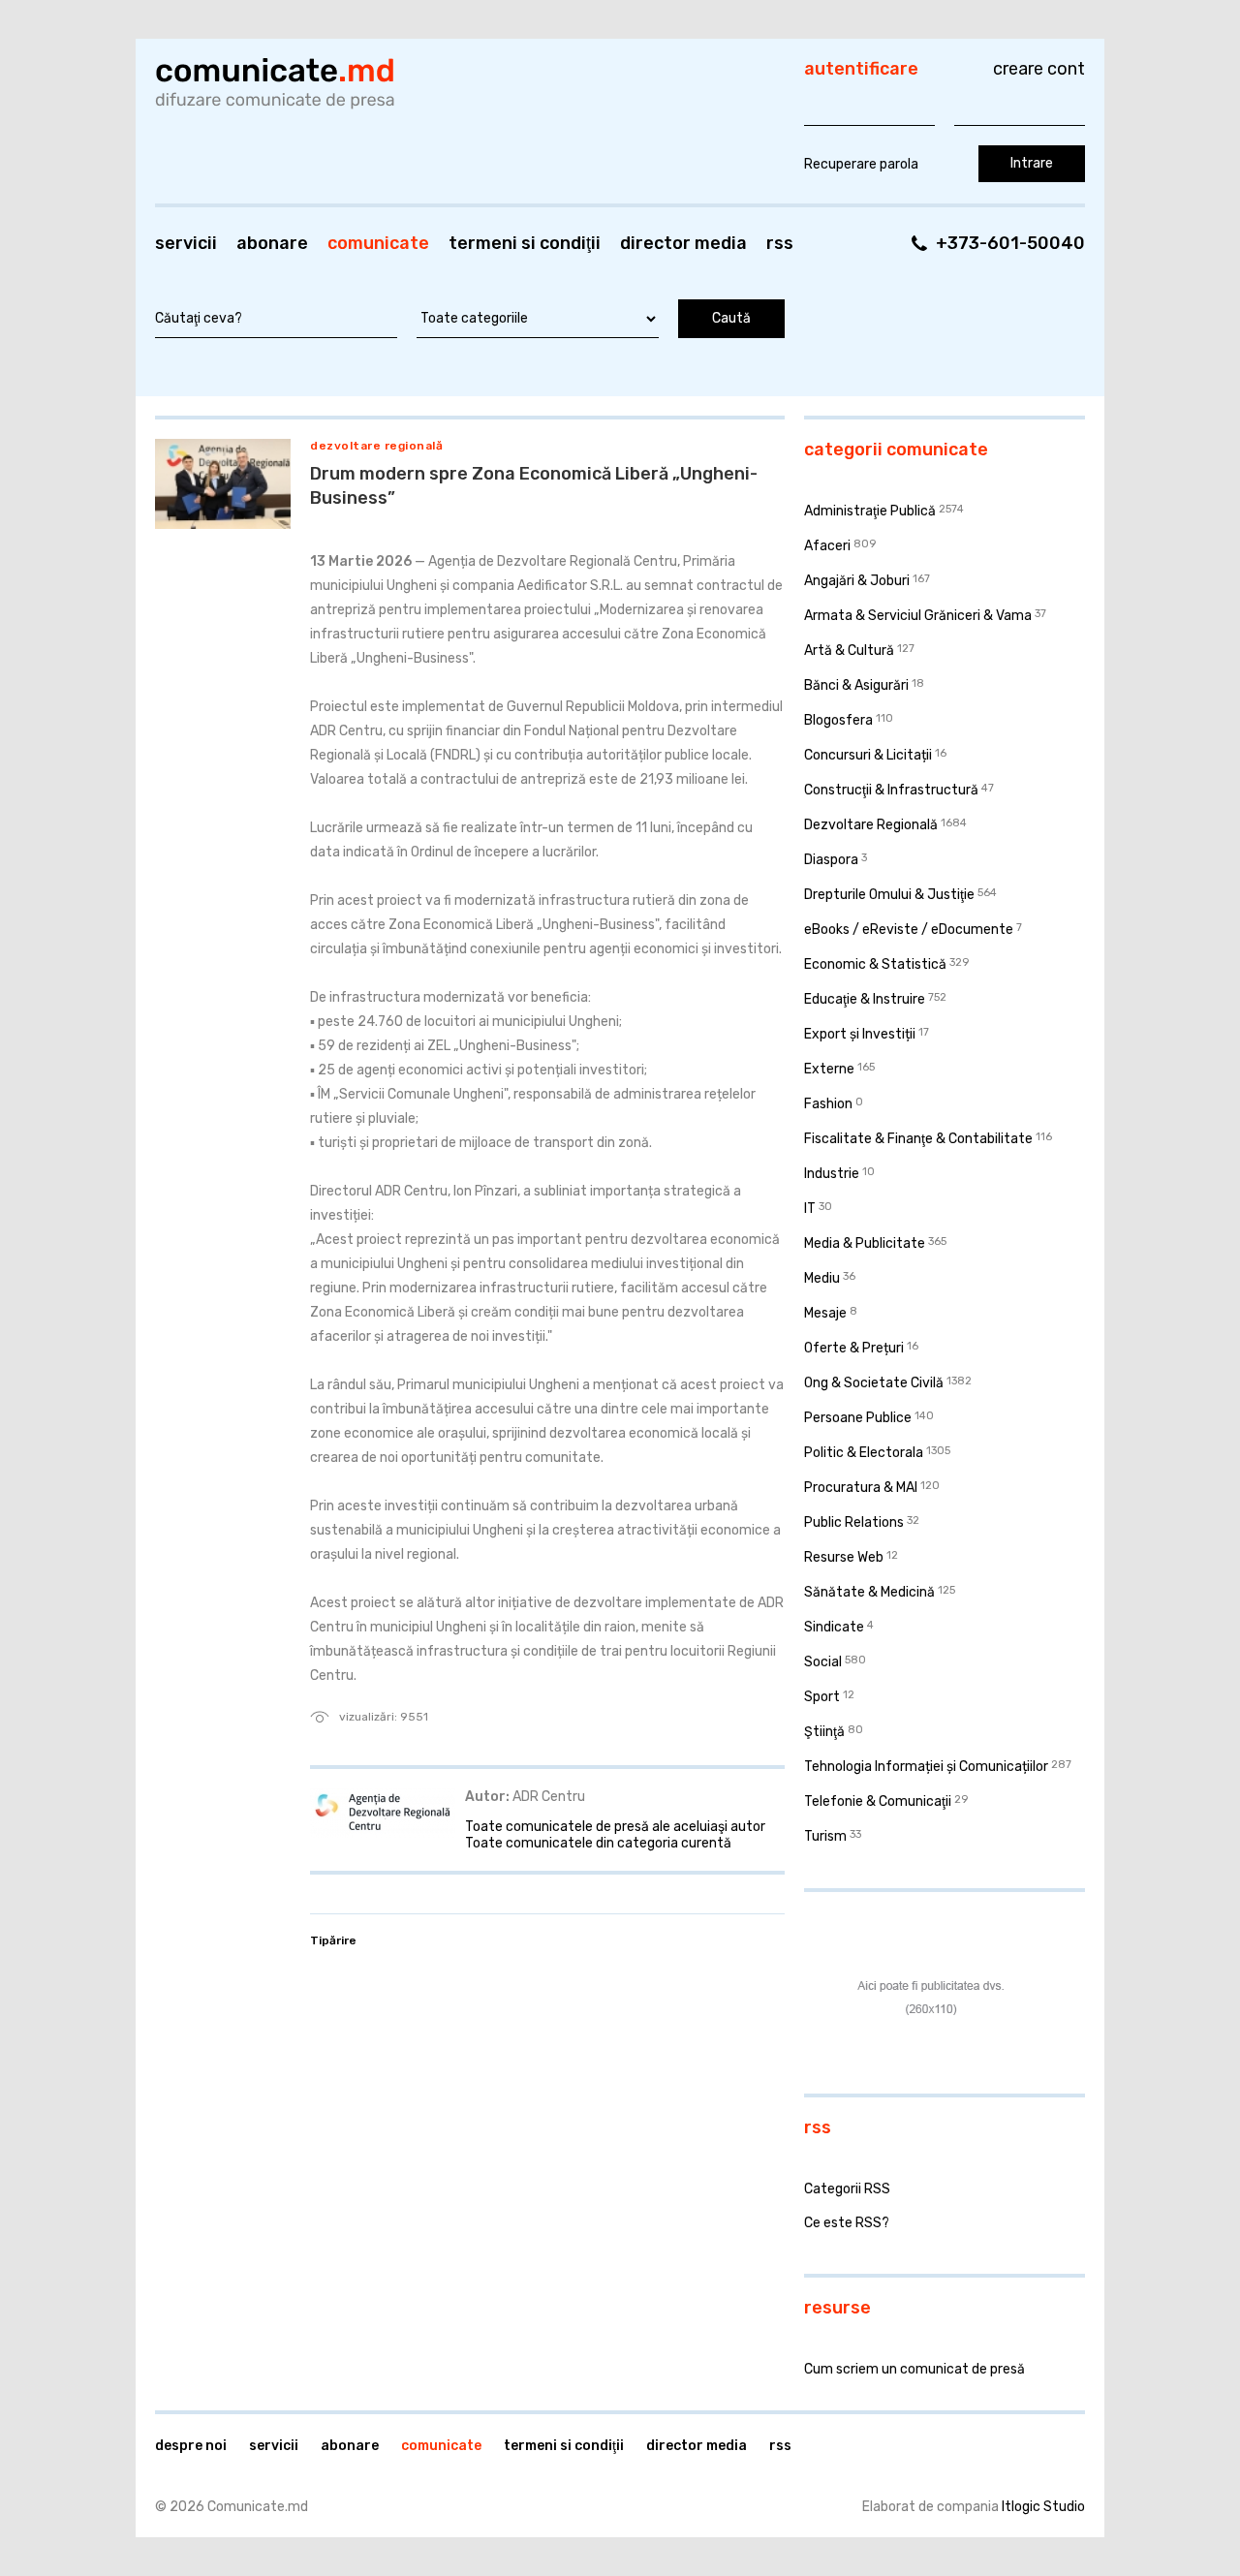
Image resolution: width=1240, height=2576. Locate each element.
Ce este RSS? (847, 2223)
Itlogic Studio (1043, 2507)
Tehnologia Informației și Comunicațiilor (926, 1767)
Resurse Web (844, 1557)
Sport (822, 1697)
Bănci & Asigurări (856, 685)
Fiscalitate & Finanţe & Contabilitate (918, 1139)
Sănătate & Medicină (869, 1592)
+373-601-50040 (1010, 243)
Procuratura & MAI (861, 1488)
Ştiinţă (824, 1732)
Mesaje (825, 1313)
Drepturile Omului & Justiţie (889, 895)
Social (823, 1662)
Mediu (822, 1278)
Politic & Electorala (864, 1453)
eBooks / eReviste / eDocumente (909, 930)
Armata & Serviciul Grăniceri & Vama (918, 616)
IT (810, 1209)
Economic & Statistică (875, 964)
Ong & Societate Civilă (874, 1383)
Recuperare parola (861, 164)
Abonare (272, 243)
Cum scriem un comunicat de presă (914, 2369)
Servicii (186, 243)
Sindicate (834, 1627)
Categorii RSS (847, 2189)
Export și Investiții (860, 1034)
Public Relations (854, 1522)
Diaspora (831, 860)
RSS (780, 243)
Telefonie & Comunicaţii (878, 1801)
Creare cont (1039, 69)
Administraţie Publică (870, 511)
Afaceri (827, 546)
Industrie (832, 1174)
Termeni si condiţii (525, 243)
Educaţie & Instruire (865, 999)
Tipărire (333, 1940)
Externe (829, 1069)
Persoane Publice (858, 1418)
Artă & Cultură (849, 651)
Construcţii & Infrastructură (891, 790)
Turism (825, 1836)
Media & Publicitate (865, 1243)
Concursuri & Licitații (868, 755)
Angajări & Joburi (857, 581)
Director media (683, 243)
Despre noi (191, 2446)
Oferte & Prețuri (854, 1348)
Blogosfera (838, 720)
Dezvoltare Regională (376, 446)
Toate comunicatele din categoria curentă (598, 1843)
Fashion (828, 1104)
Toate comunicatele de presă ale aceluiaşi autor (615, 1827)
